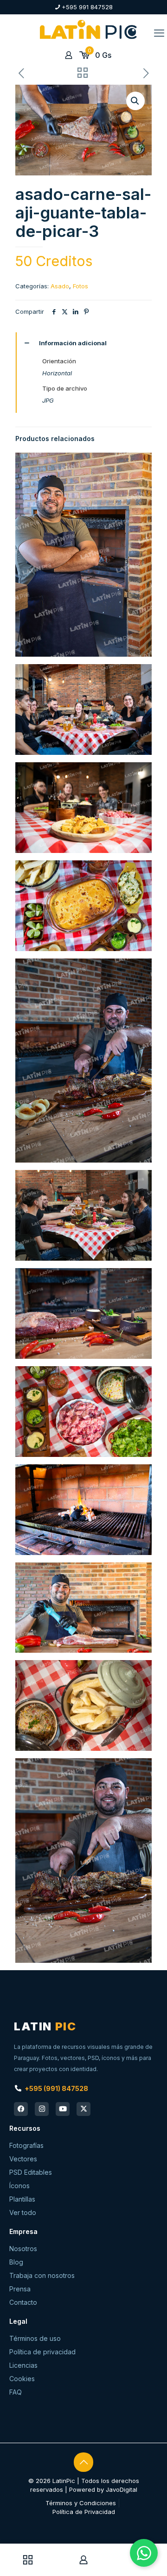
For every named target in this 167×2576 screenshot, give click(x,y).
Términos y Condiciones (81, 2503)
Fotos (80, 286)
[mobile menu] (159, 33)
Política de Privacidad (84, 2512)
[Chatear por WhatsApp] (144, 2553)
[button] (135, 101)
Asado (60, 286)
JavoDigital (122, 2489)
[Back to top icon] (83, 2462)
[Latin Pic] (88, 29)
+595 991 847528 (87, 7)
